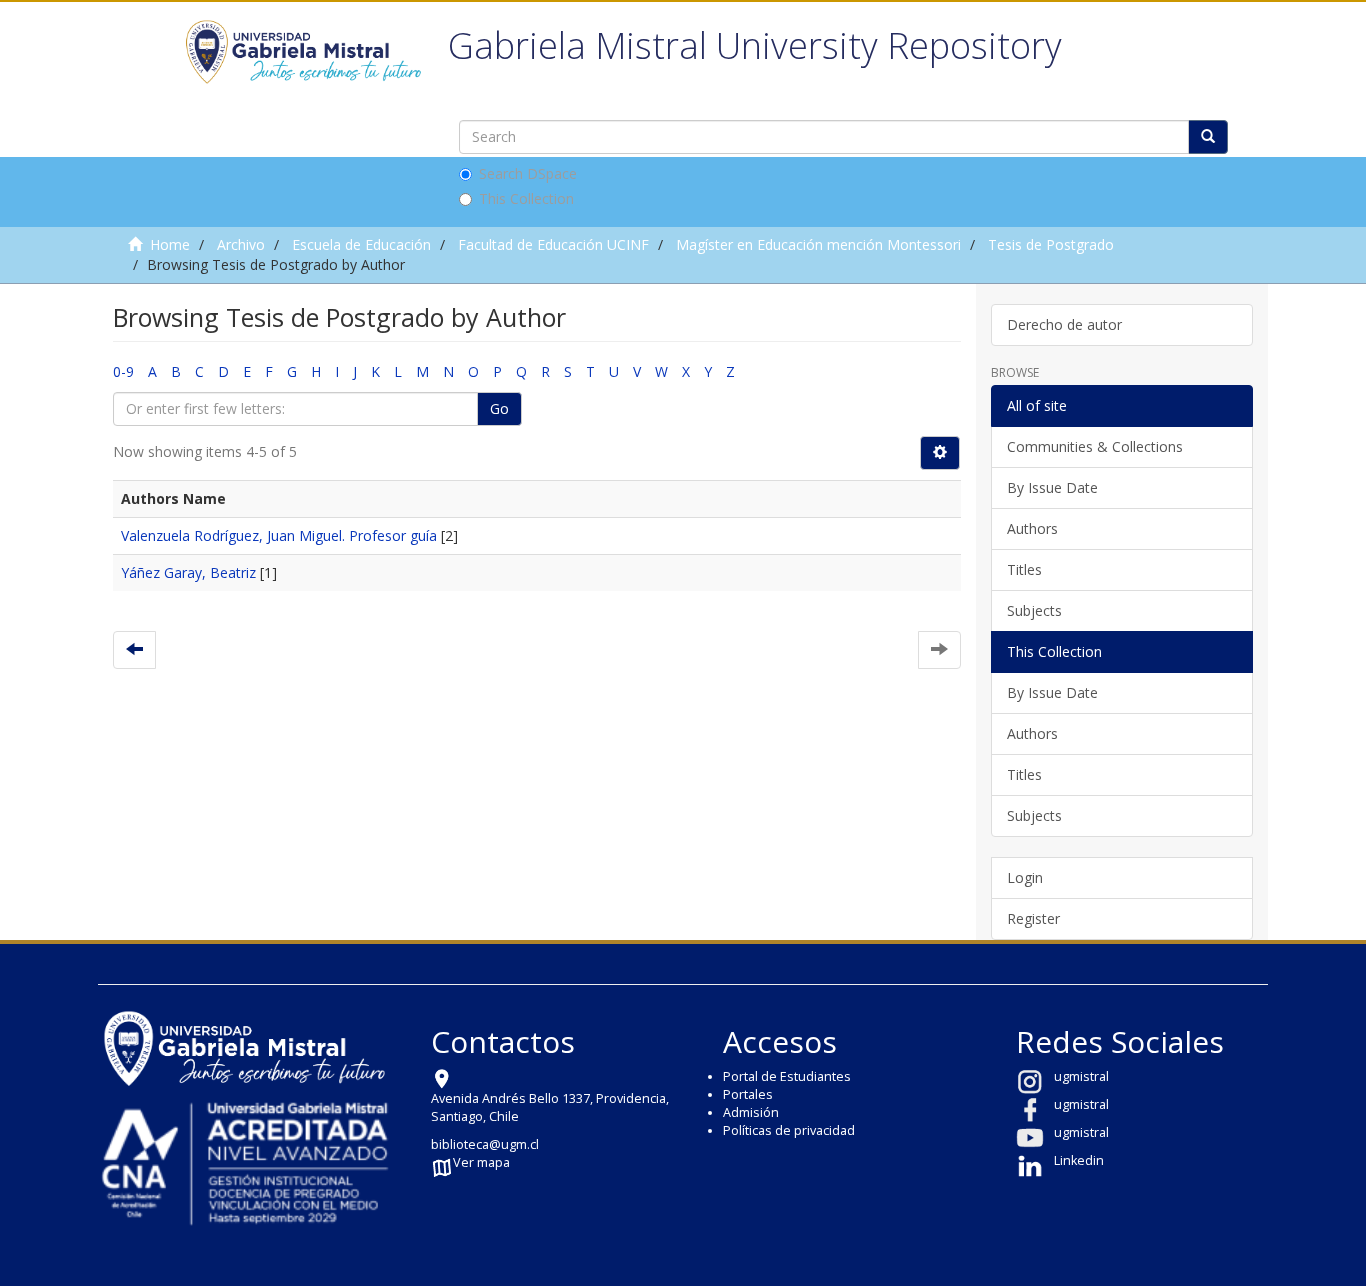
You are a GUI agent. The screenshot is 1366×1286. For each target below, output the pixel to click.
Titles (1024, 569)
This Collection (526, 198)
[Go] (1208, 137)
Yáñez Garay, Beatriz (188, 572)
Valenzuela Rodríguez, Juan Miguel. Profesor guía (279, 535)
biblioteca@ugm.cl (485, 1144)
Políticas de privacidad (789, 1130)
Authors (1032, 528)
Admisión (751, 1112)
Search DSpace (528, 173)
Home (170, 244)
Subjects (1034, 610)
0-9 (123, 371)
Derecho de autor (1064, 324)
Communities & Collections (1095, 446)
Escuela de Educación (361, 244)
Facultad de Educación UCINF (553, 244)
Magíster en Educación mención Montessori (818, 244)
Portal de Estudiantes (787, 1076)
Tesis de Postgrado (1051, 244)
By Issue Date (1052, 487)
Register (1033, 918)
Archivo (241, 244)
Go (499, 408)
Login (1025, 877)
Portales (748, 1094)
